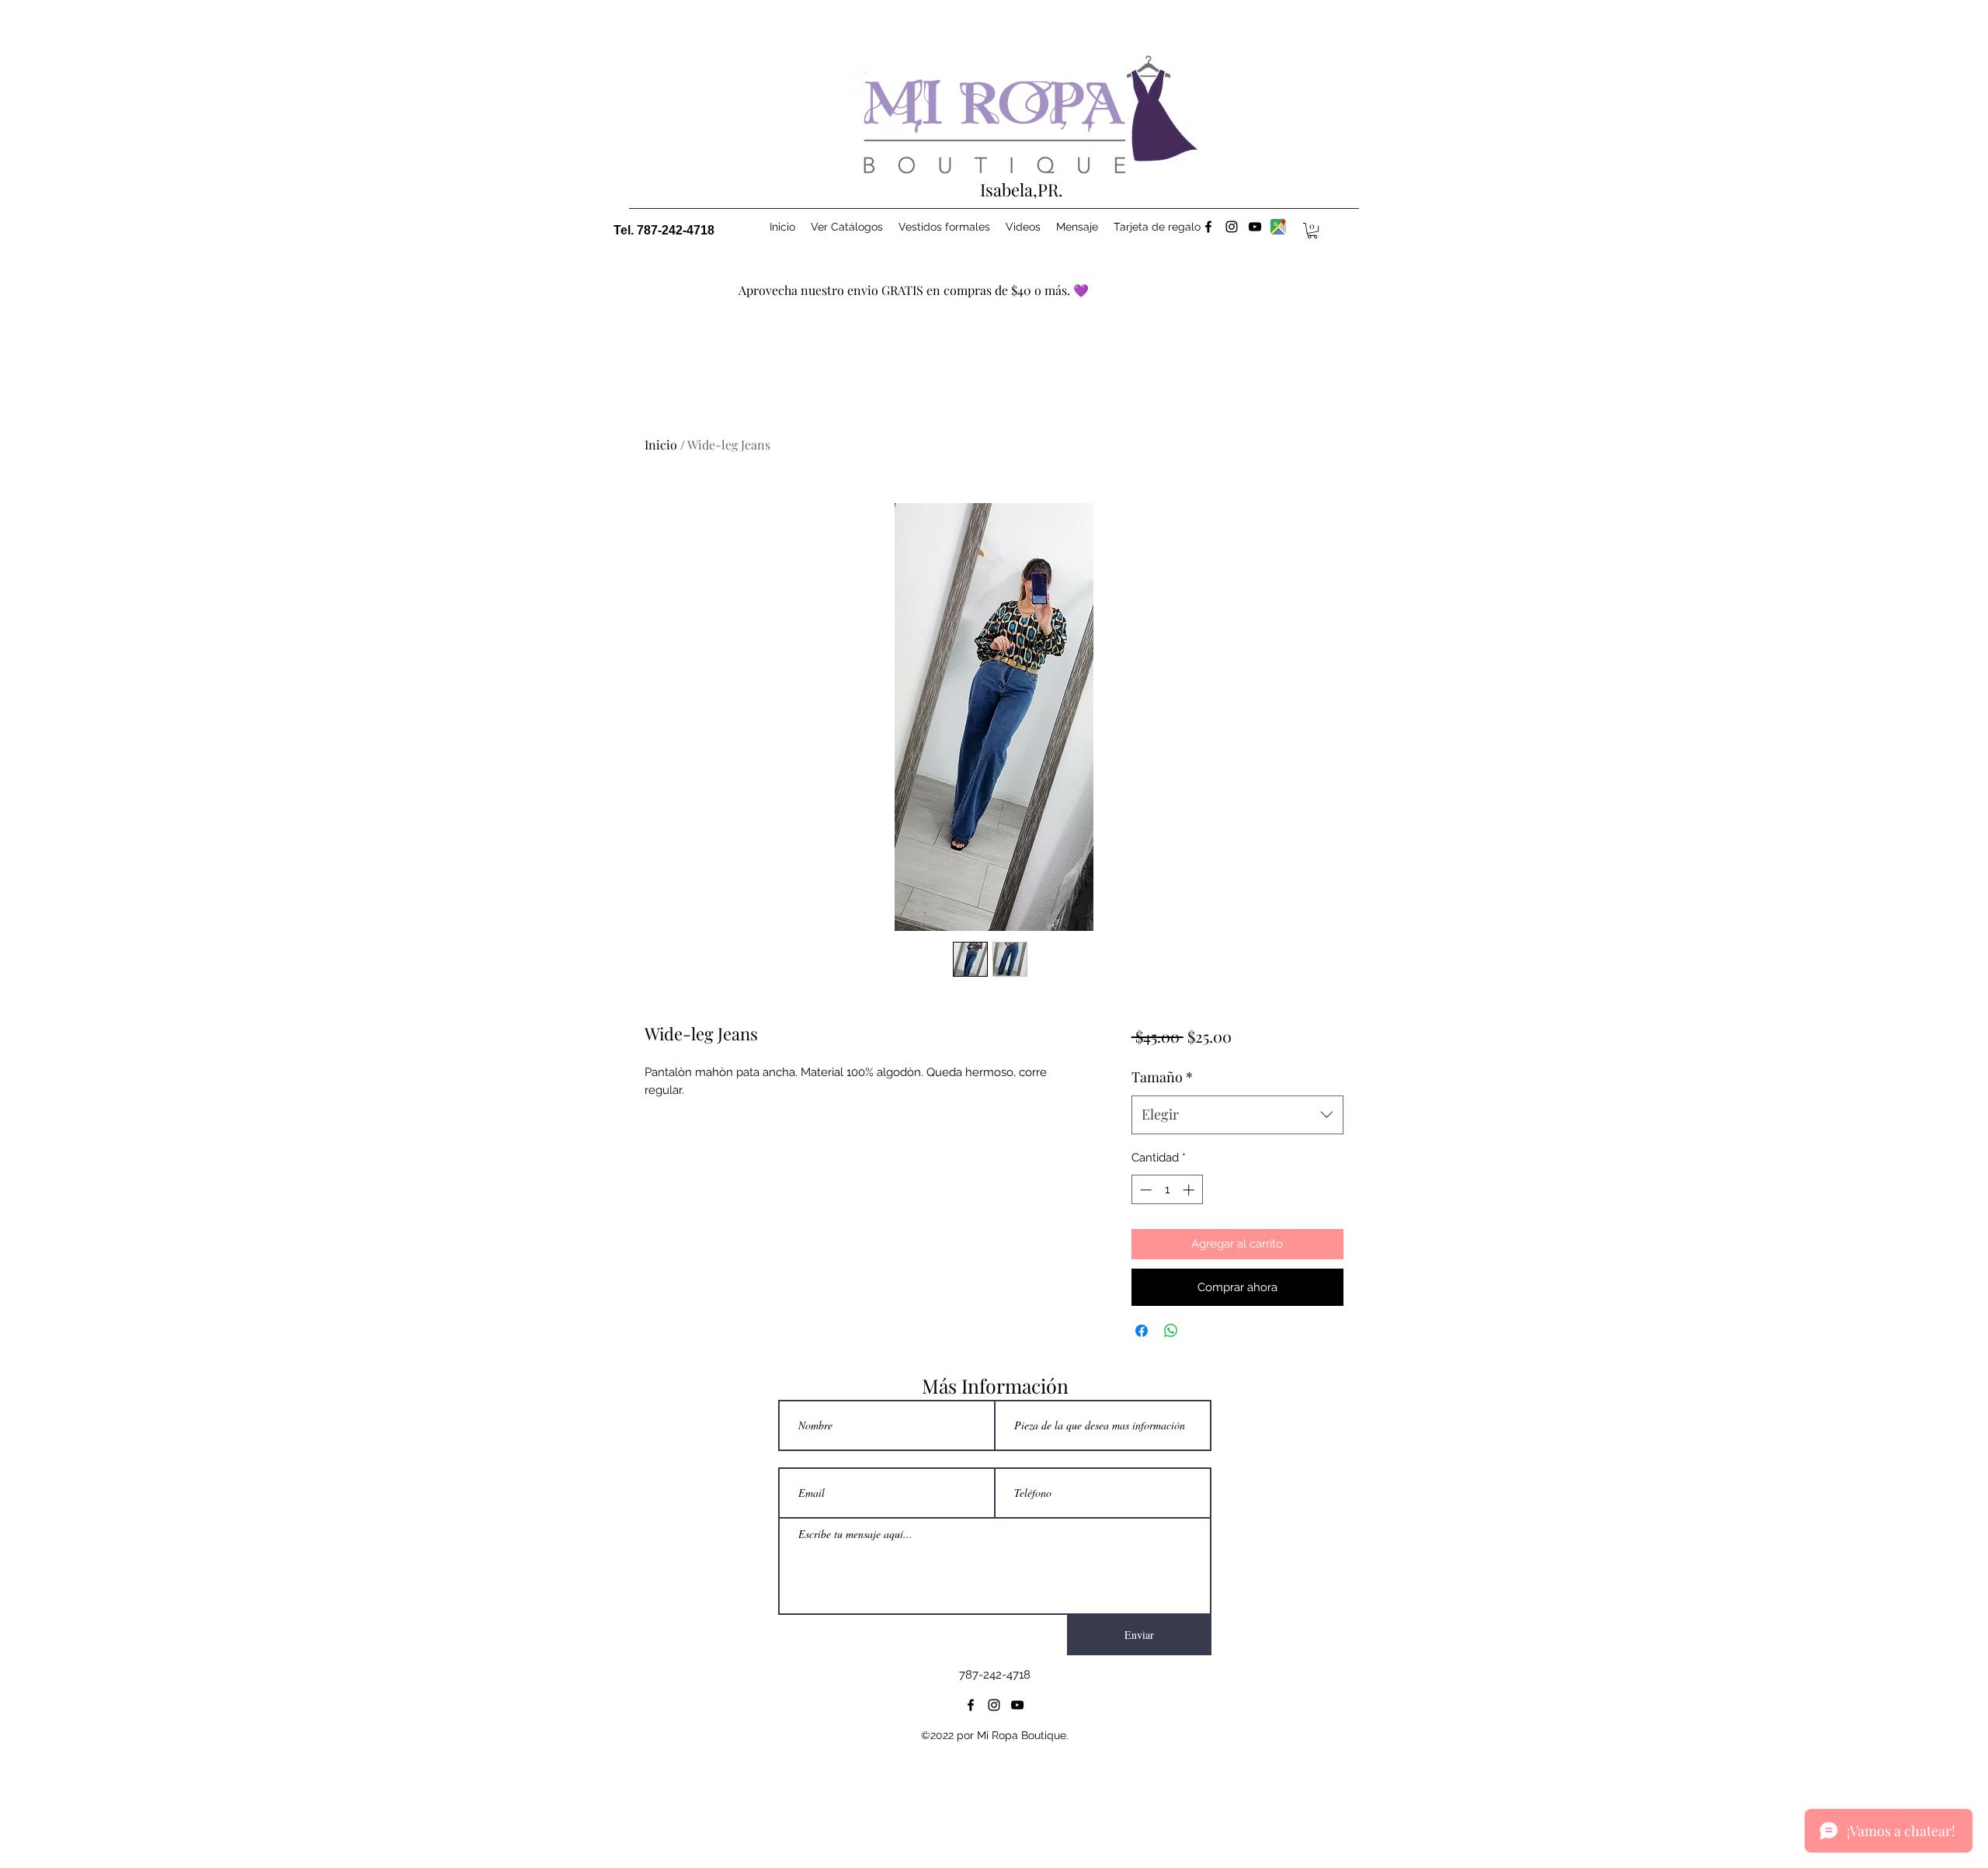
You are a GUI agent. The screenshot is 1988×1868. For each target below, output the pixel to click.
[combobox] (1237, 1115)
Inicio (661, 444)
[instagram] (1232, 227)
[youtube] (1255, 227)
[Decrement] (1144, 1190)
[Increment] (1190, 1190)
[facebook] (1208, 227)
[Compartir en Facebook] (1142, 1331)
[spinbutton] (1167, 1190)
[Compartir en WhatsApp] (1171, 1331)
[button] (1312, 231)
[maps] (1278, 227)
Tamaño (1162, 1077)
